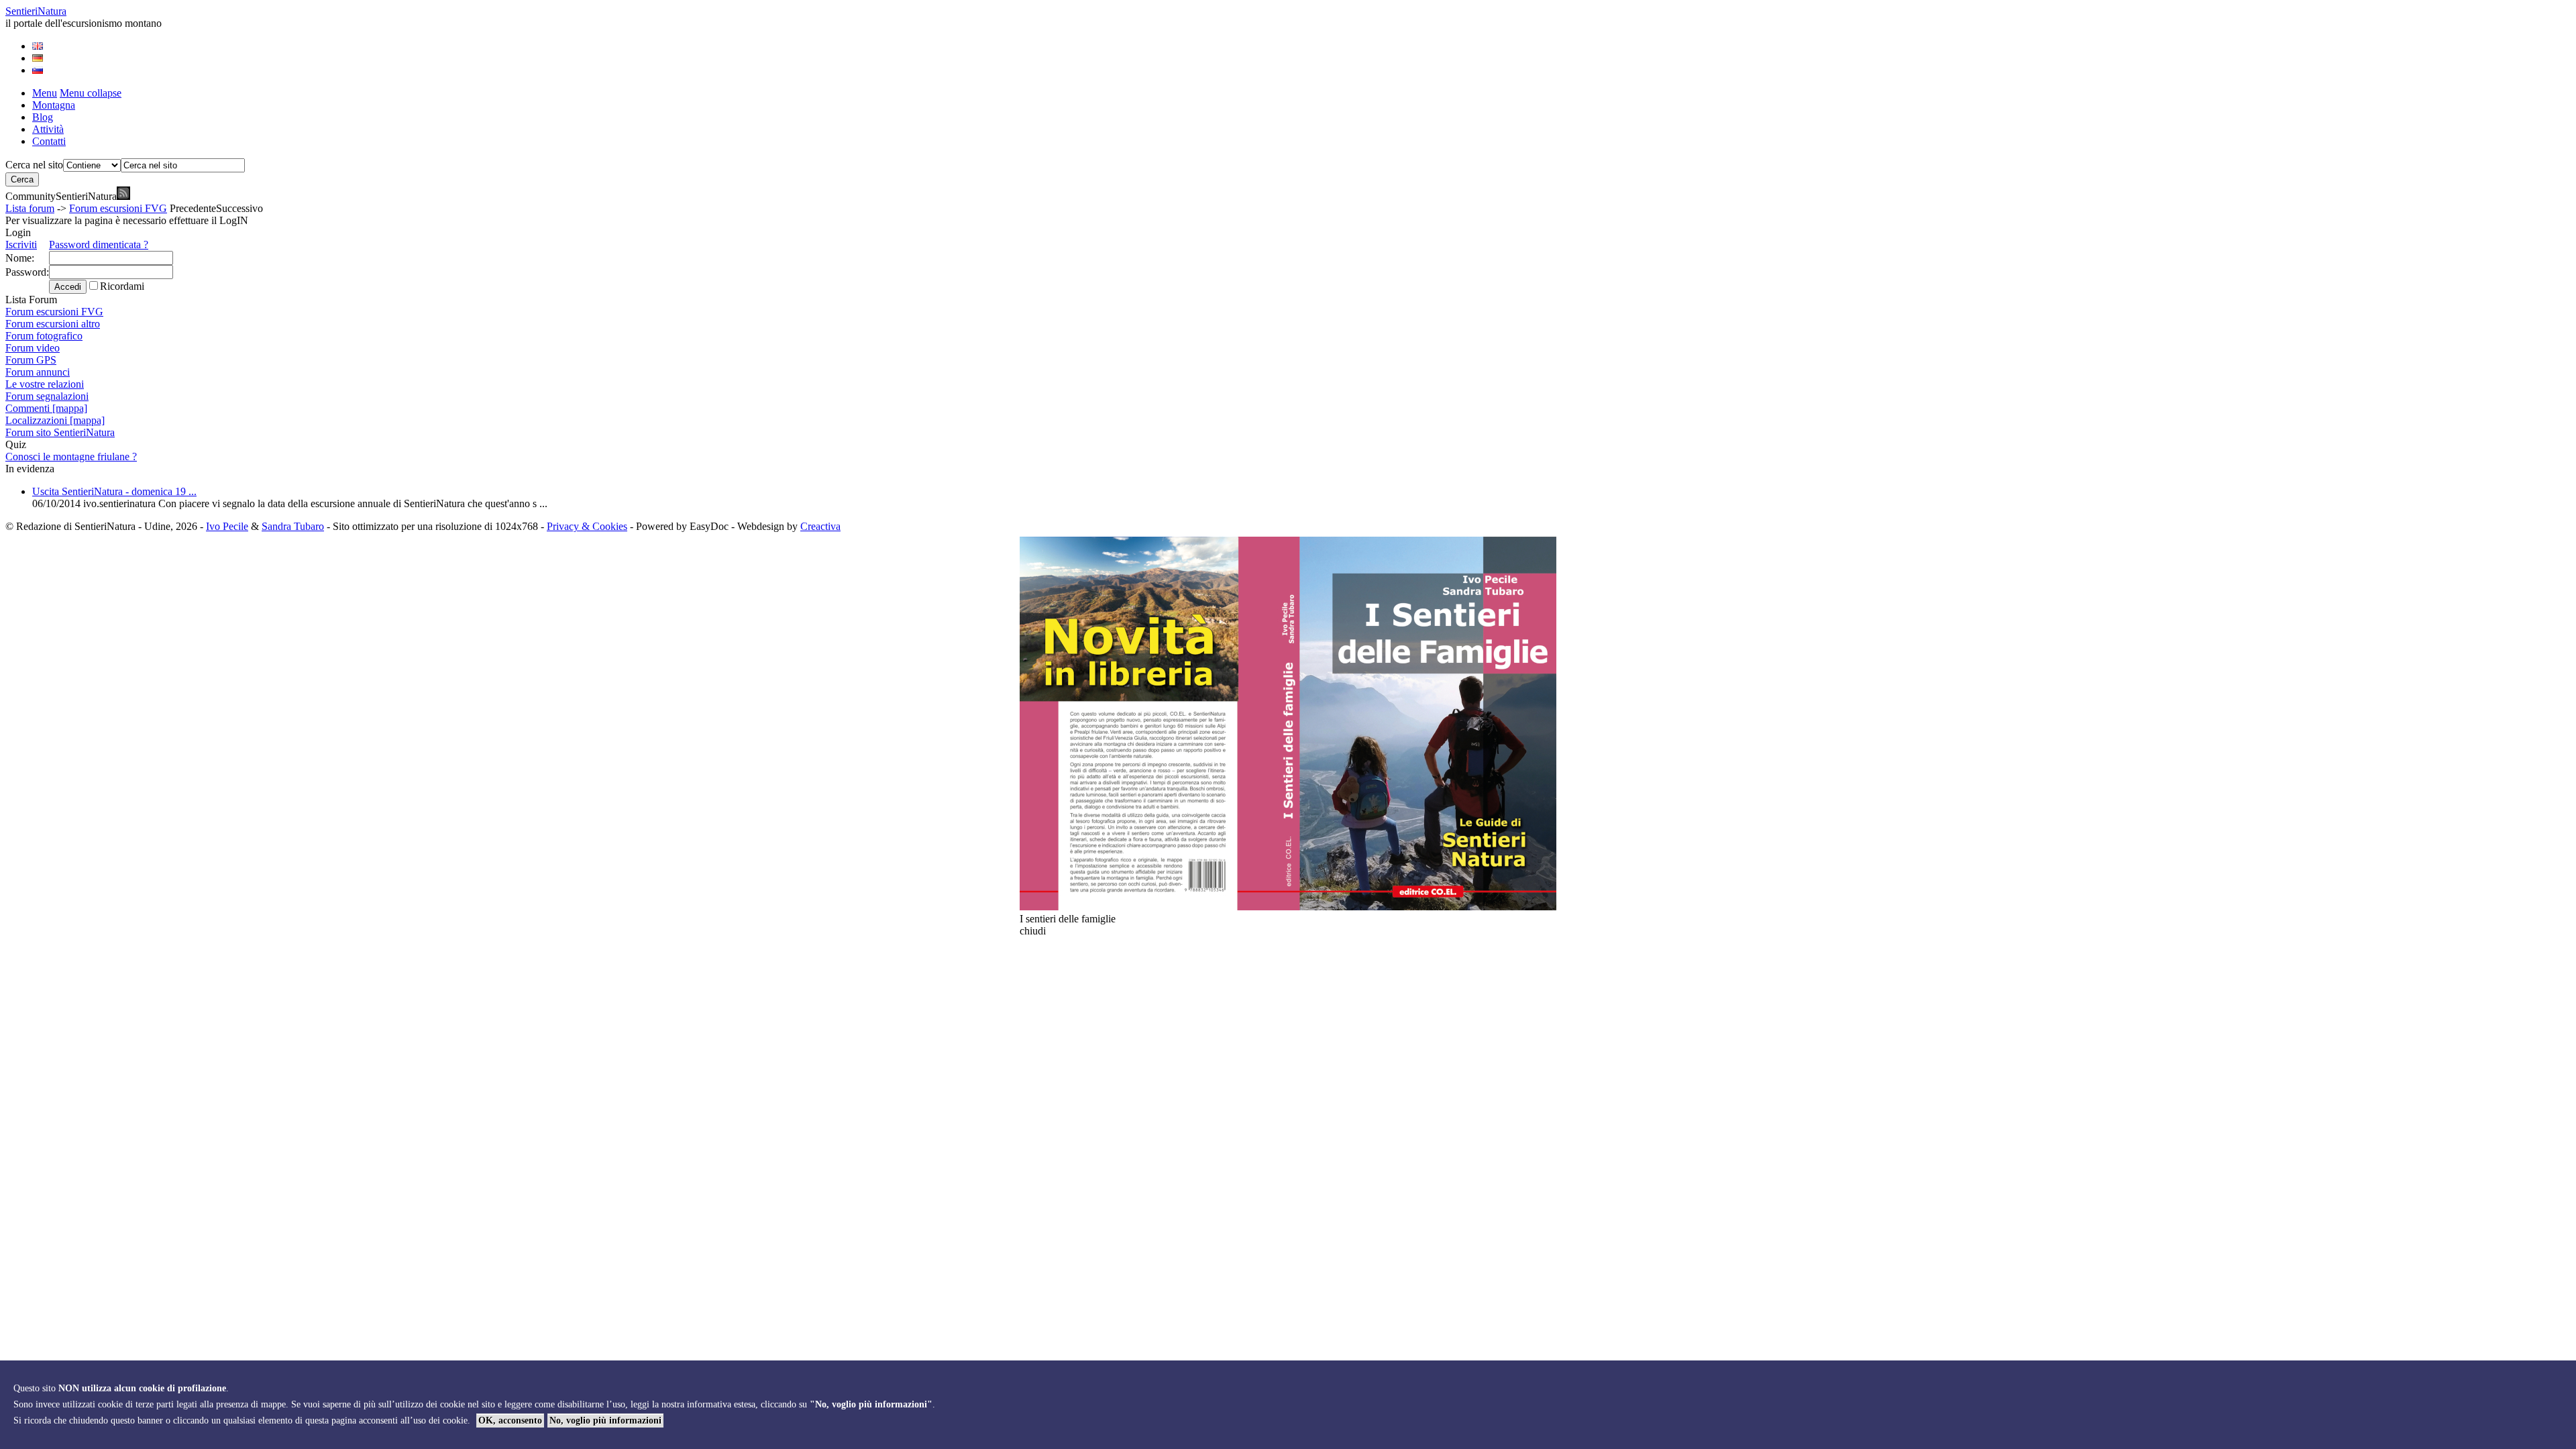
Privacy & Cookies (587, 526)
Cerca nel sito (34, 165)
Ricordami (122, 286)
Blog (43, 117)
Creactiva (820, 526)
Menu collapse (91, 93)
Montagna (54, 105)
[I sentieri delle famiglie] (1288, 907)
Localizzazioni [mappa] (55, 420)
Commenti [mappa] (46, 408)
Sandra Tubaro (293, 526)
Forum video (33, 348)
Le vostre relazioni (45, 384)
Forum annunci (38, 372)
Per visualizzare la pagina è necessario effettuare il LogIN (127, 220)
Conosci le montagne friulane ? (71, 457)
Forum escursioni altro (53, 324)
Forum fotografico (44, 336)
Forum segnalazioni (47, 396)
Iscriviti (21, 245)
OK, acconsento (510, 1420)
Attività (48, 129)
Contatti (49, 141)
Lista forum (30, 208)
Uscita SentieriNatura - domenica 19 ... (114, 491)
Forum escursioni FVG (118, 208)
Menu (45, 93)
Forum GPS (31, 360)
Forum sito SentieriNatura (60, 432)
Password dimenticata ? (99, 245)
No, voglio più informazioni (605, 1420)
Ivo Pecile (227, 526)
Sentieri (36, 11)
